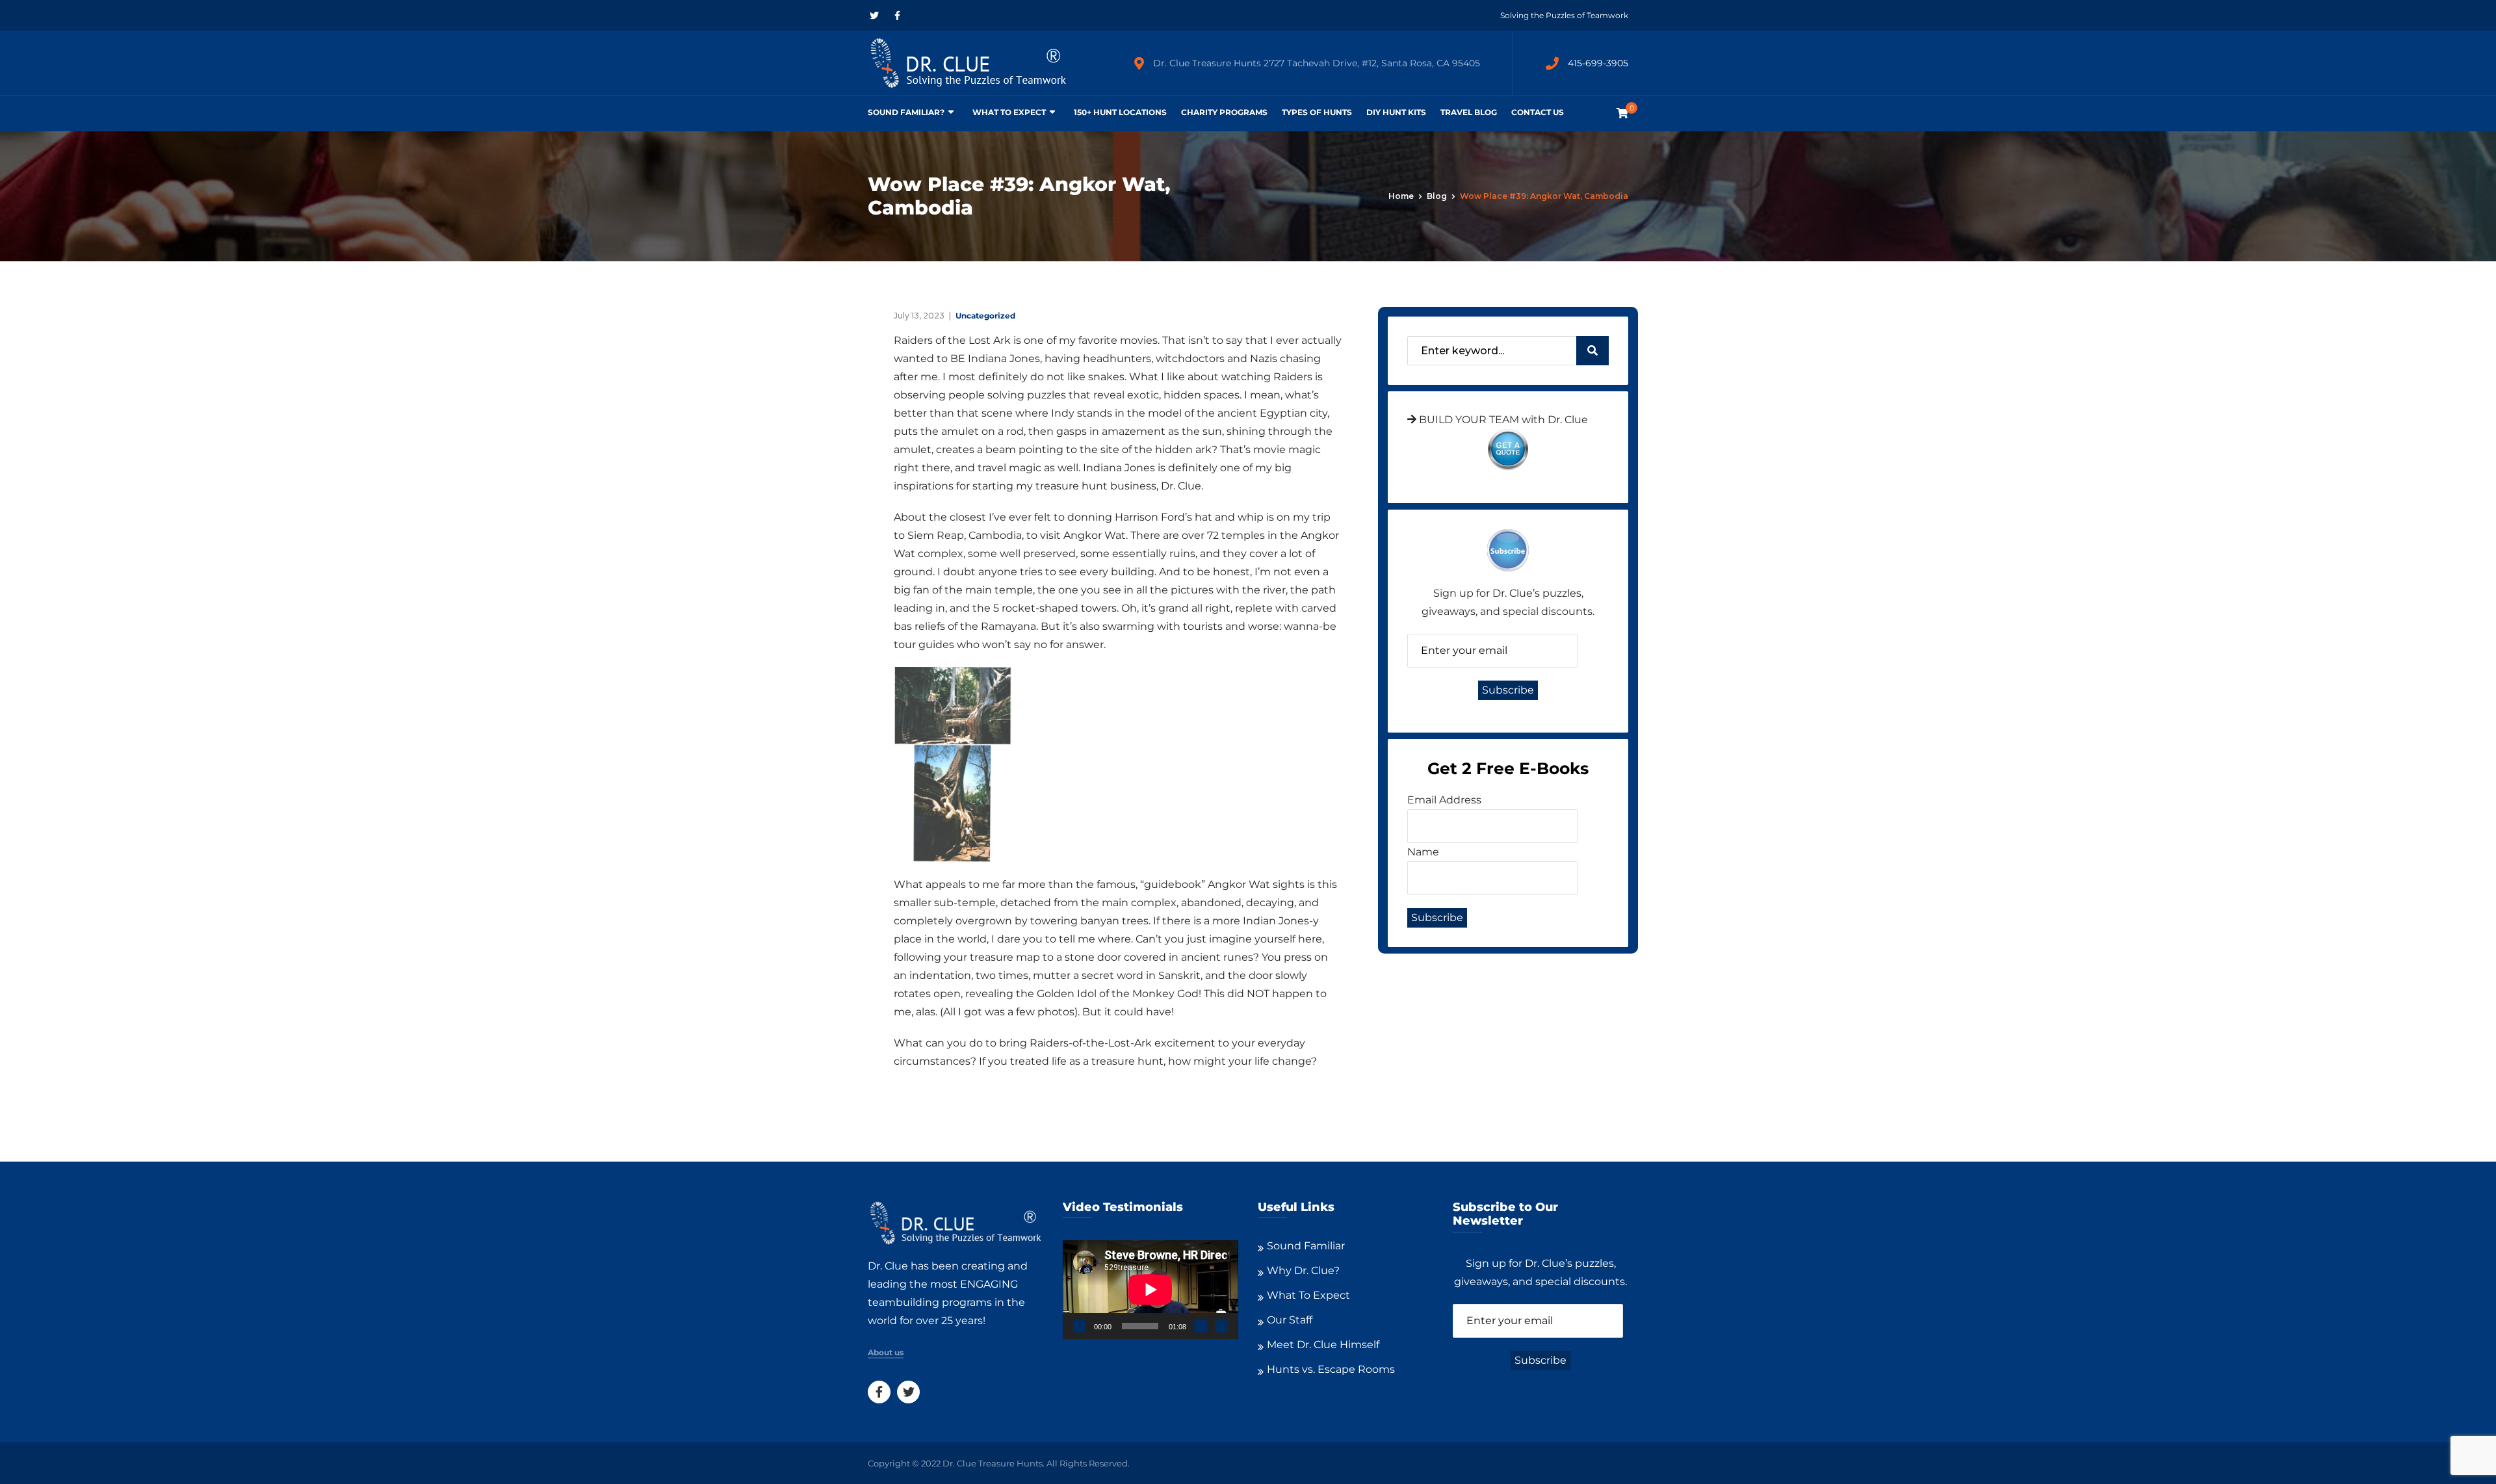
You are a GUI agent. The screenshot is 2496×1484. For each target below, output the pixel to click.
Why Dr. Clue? (1303, 1270)
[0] (1622, 113)
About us (886, 1353)
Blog (1437, 196)
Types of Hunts (1317, 112)
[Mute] (1201, 1326)
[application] (1150, 1290)
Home (1401, 196)
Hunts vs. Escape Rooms (1331, 1369)
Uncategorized (985, 316)
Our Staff (1290, 1320)
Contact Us (1538, 112)
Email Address (1444, 800)
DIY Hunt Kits (1396, 112)
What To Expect (1009, 112)
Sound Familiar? (906, 112)
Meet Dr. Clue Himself (1323, 1345)
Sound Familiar (1306, 1246)
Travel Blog (1469, 112)
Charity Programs (1224, 112)
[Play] (1080, 1326)
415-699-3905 (1598, 63)
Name (1423, 852)
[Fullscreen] (1221, 1326)
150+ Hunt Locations (1120, 112)
